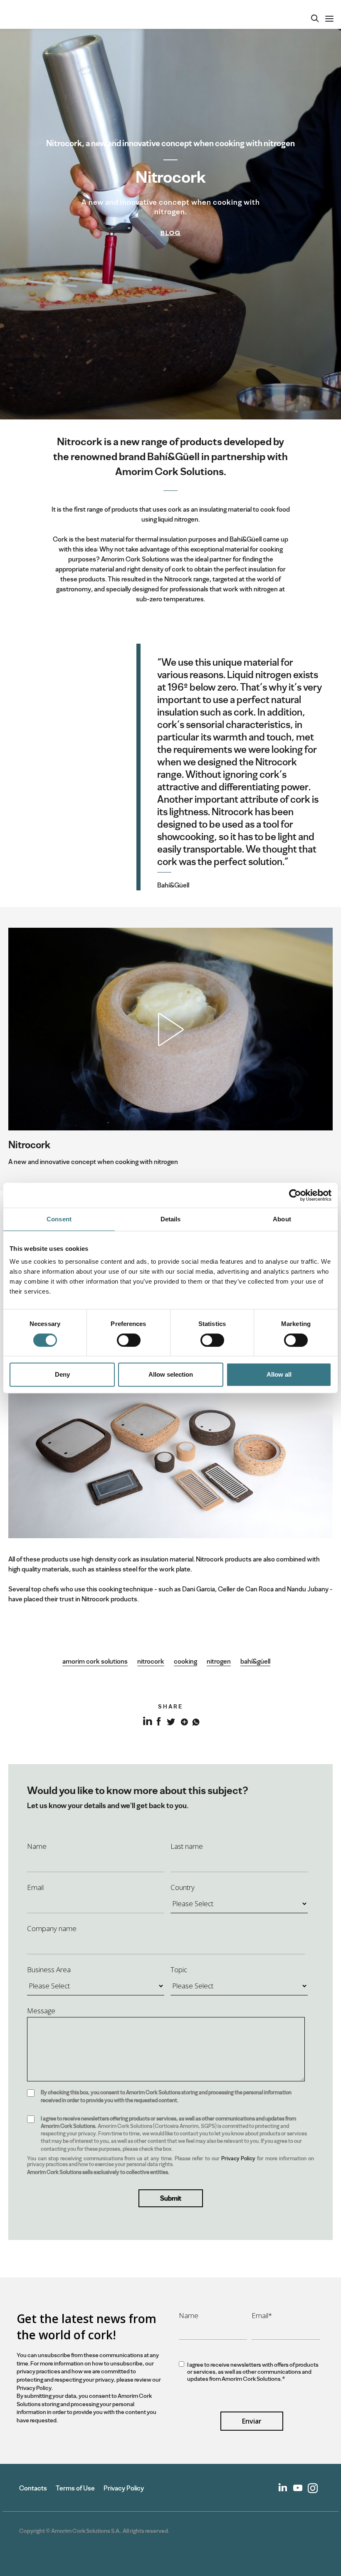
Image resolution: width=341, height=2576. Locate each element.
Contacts (33, 2488)
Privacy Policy (238, 2158)
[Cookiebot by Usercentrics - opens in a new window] (295, 1195)
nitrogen (219, 1661)
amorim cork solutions (95, 1661)
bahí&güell (255, 1661)
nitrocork (151, 1661)
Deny (62, 1374)
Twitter (171, 1721)
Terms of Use (75, 2488)
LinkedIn (147, 1726)
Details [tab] (171, 1219)
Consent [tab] (59, 1219)
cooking (185, 1661)
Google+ (183, 1721)
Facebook (159, 1721)
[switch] (129, 1340)
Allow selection (171, 1374)
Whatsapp (195, 1721)
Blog (171, 233)
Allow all (279, 1374)
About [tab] (282, 1219)
